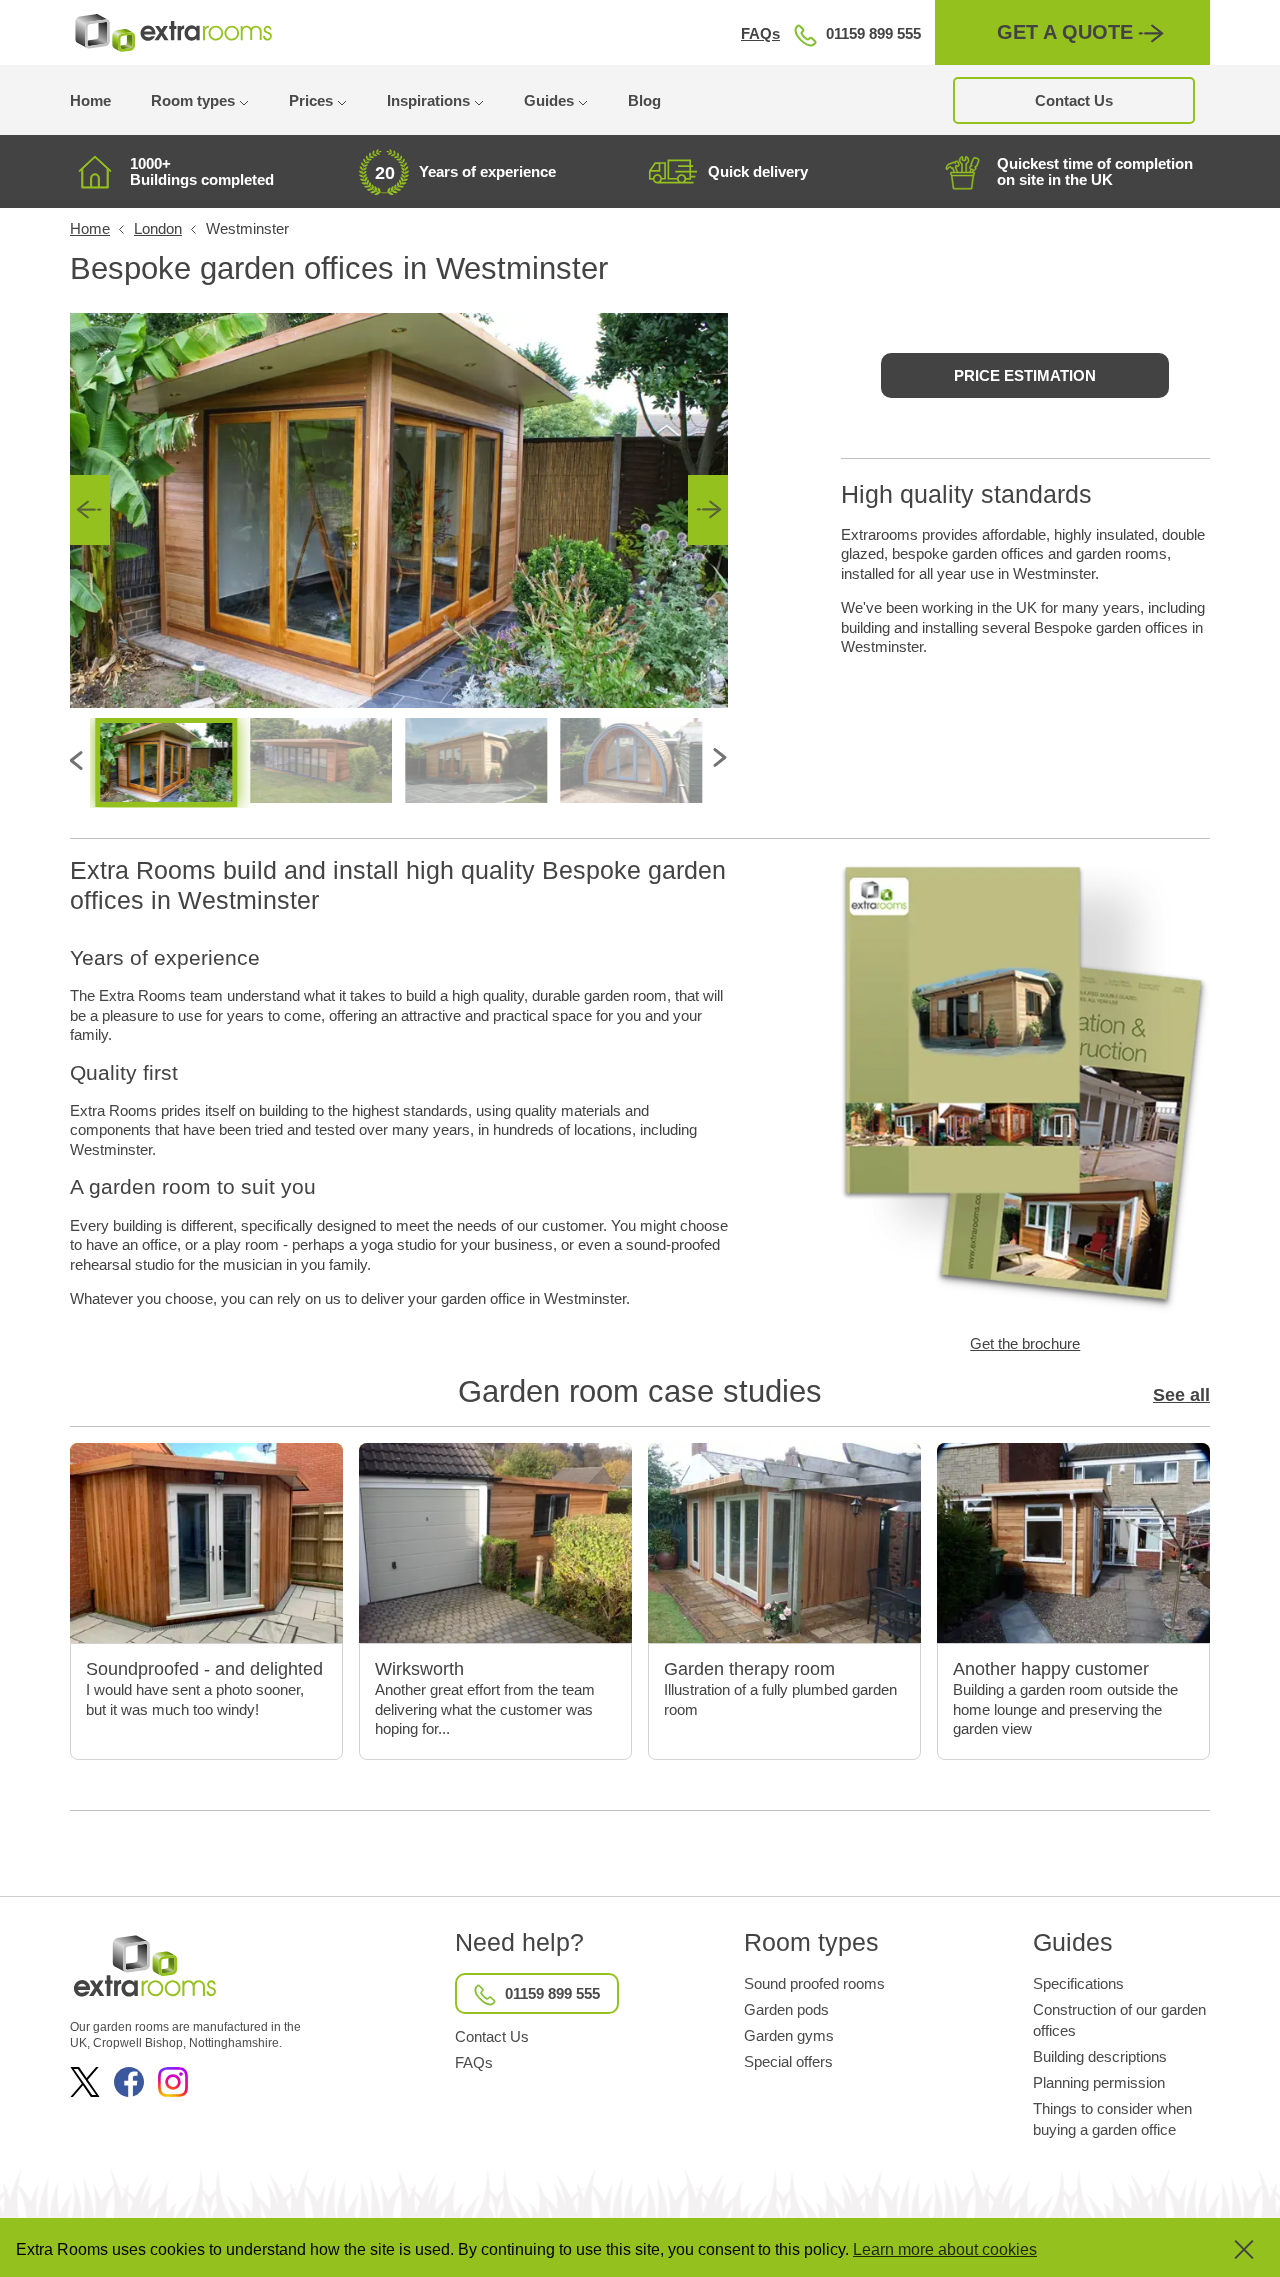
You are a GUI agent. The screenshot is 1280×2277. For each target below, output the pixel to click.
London (158, 228)
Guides (549, 100)
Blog (644, 100)
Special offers (788, 2061)
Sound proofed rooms (814, 1983)
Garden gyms (789, 2035)
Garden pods (786, 2009)
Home (90, 100)
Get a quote (1065, 32)
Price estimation (1025, 375)
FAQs (760, 33)
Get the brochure (1025, 1343)
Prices (311, 100)
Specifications (1078, 1983)
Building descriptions (1100, 2056)
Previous (90, 510)
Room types (193, 100)
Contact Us (1074, 100)
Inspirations (428, 100)
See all (1181, 1395)
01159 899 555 (873, 33)
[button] (1230, 2250)
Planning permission (1099, 2082)
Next (708, 510)
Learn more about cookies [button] (945, 2249)
